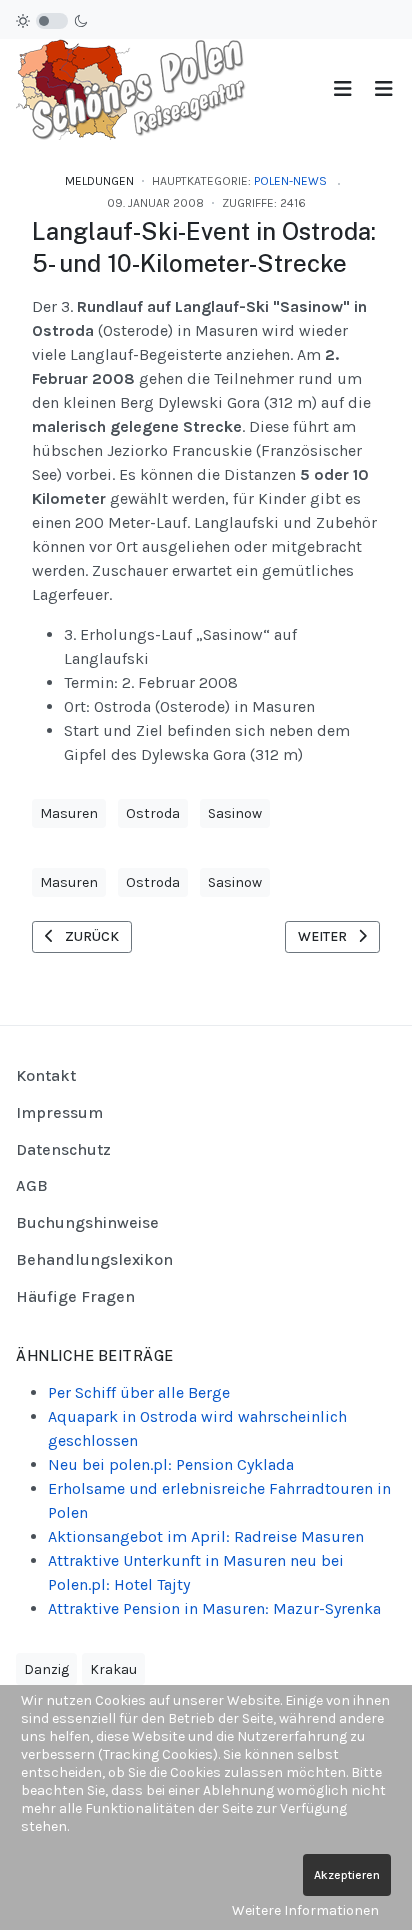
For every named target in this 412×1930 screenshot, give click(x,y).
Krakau (113, 1669)
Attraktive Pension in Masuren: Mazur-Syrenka (214, 1608)
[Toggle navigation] (342, 89)
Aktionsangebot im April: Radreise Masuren (206, 1536)
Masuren (69, 813)
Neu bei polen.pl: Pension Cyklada (171, 1464)
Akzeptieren (347, 1875)
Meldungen (99, 181)
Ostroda (153, 813)
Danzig (46, 1669)
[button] (383, 89)
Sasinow (235, 813)
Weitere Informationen (305, 1910)
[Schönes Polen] (136, 88)
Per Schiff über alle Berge (139, 1392)
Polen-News (290, 181)
